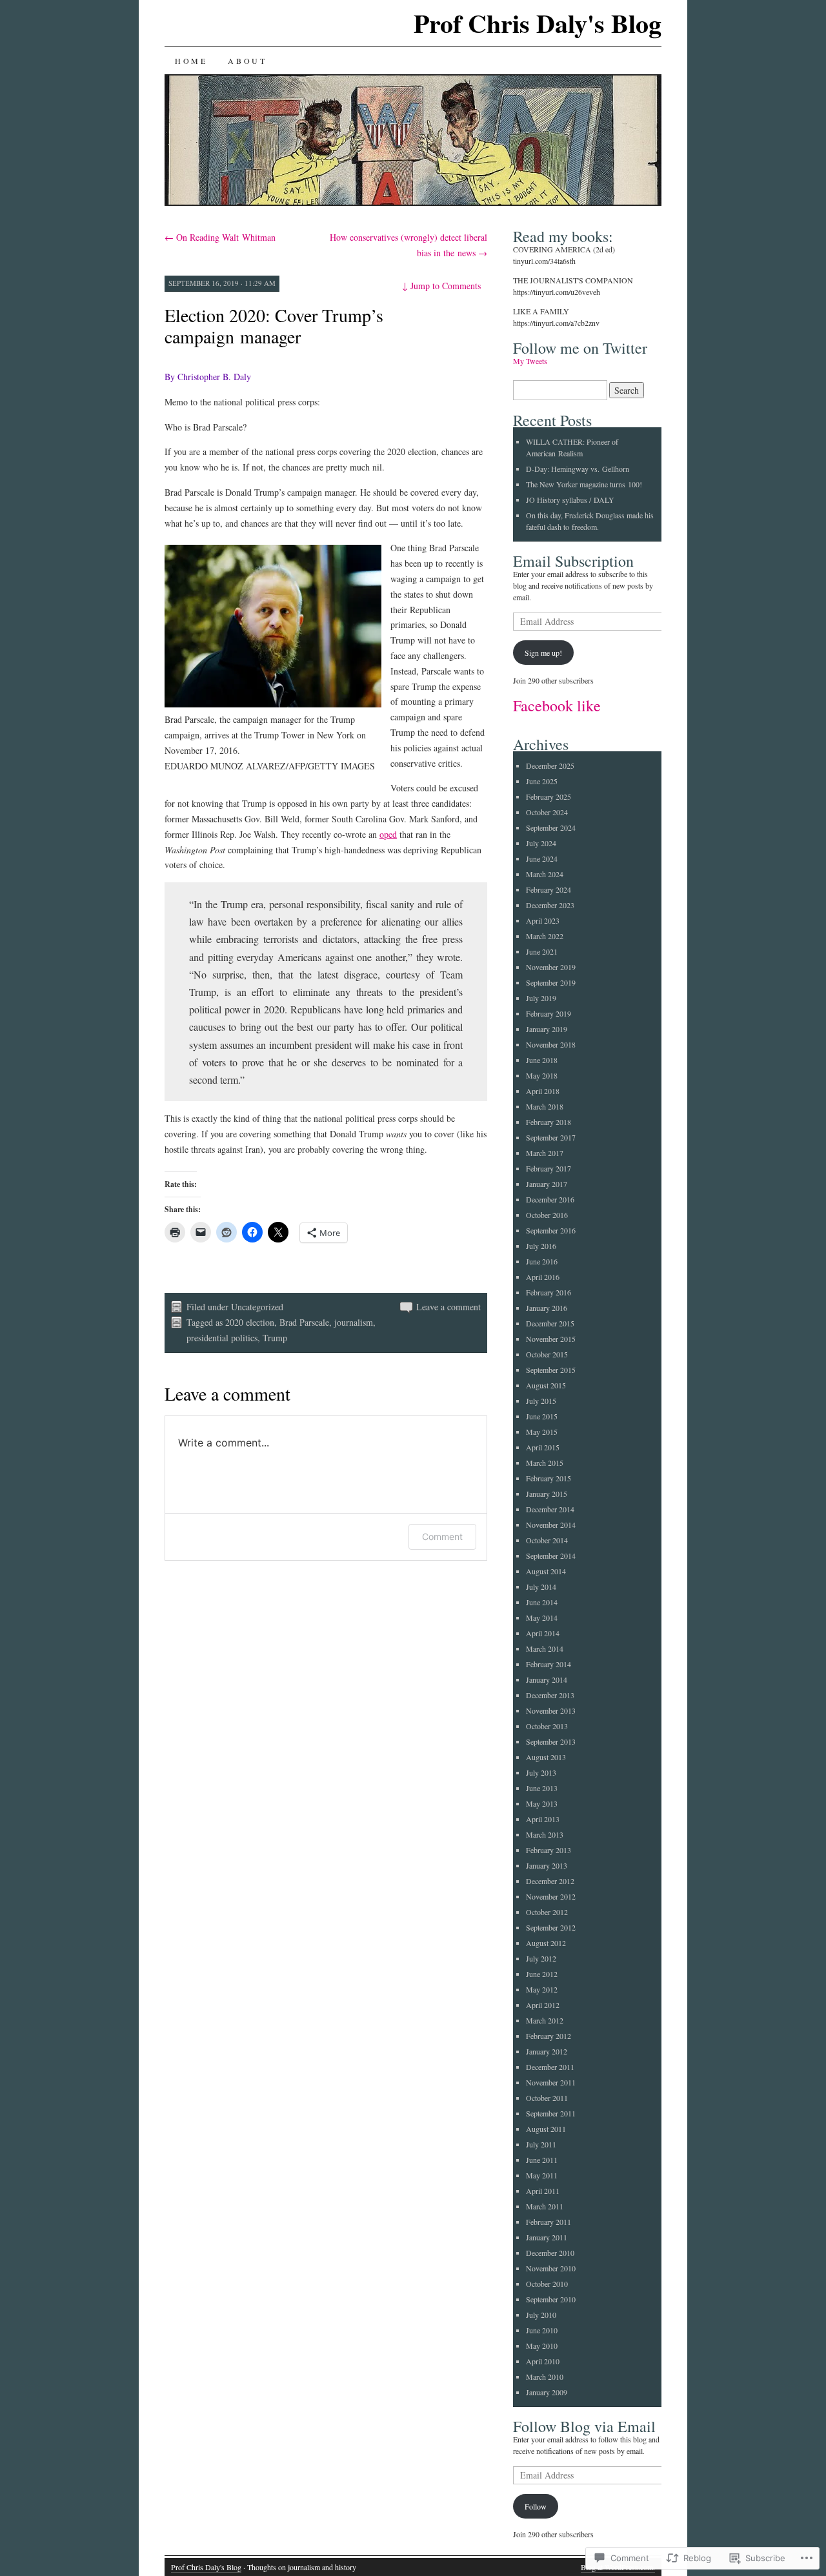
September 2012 (551, 1927)
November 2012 (551, 1896)
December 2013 (550, 1695)
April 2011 (543, 2191)
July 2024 (541, 843)
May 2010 (542, 2346)
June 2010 (542, 2330)
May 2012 (542, 1989)
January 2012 (547, 2051)
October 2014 (547, 1540)
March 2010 (545, 2377)
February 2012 (549, 2036)
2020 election (250, 1322)
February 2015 (549, 1478)
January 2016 (547, 1308)
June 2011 (542, 2160)
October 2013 (547, 1726)
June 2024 (542, 858)
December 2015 (550, 1323)
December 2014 (550, 1509)
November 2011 (551, 2082)
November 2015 (551, 1339)
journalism (354, 1322)
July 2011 (541, 2144)
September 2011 (551, 2113)
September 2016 (551, 1230)
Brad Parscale (304, 1322)
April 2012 (543, 2005)
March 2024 (545, 874)
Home (191, 61)
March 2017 (545, 1153)
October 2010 (547, 2284)
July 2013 (541, 1772)
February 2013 (549, 1850)
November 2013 (551, 1710)
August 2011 (546, 2129)
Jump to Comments (441, 286)
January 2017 (547, 1184)
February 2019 (549, 1013)
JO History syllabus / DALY (570, 500)
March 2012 (545, 2020)
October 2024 (547, 812)
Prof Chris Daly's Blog (538, 23)
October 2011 (547, 2098)
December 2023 (550, 905)
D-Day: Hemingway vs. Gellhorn (578, 469)
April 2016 (543, 1277)
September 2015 (551, 1370)
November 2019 (551, 967)
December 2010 (550, 2253)
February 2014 (549, 1664)
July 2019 (541, 998)
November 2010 (551, 2268)
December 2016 (550, 1199)
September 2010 (551, 2299)
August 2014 (546, 1571)
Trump (275, 1338)
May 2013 (542, 1803)
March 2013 (545, 1834)
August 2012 (546, 1943)
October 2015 (547, 1354)
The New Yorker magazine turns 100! (584, 484)
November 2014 (551, 1525)
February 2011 (549, 2222)
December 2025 (550, 766)
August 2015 (546, 1385)
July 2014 (541, 1587)
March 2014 (545, 1648)
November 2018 (551, 1044)
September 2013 (551, 1741)
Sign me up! (543, 653)
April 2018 (543, 1091)
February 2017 (549, 1168)
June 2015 (542, 1416)
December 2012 (550, 1881)
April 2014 (543, 1633)
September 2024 (551, 827)
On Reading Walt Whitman (220, 237)
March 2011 (545, 2206)
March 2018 (545, 1106)
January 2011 (547, 2237)
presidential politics (222, 1338)
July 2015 (541, 1401)
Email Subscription (573, 561)
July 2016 (541, 1246)
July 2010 (541, 2315)
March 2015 (545, 1463)
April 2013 (543, 1819)
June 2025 (542, 781)
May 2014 (542, 1618)
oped (388, 834)
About (247, 61)
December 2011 (550, 2067)
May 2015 (542, 1432)
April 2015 (543, 1447)
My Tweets (530, 361)
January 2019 (547, 1029)
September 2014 (551, 1556)
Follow (536, 2506)
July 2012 (541, 1958)
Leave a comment (448, 1307)
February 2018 (549, 1122)
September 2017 (551, 1137)
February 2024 (549, 889)
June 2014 (542, 1602)
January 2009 (547, 2392)
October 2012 (547, 1912)
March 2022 (545, 936)
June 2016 (542, 1261)
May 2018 (542, 1075)
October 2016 (547, 1215)
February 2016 (549, 1292)
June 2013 (542, 1788)
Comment (442, 1536)
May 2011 (542, 2175)
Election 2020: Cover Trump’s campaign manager (274, 326)
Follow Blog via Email (584, 2426)
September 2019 (551, 982)
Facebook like (557, 705)
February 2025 (549, 796)
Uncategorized (257, 1307)
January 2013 (547, 1865)
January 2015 (547, 1494)
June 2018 (542, 1060)
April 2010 (543, 2361)
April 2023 (543, 920)
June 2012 (542, 1974)
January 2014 (547, 1679)
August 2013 (546, 1757)
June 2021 (542, 951)
